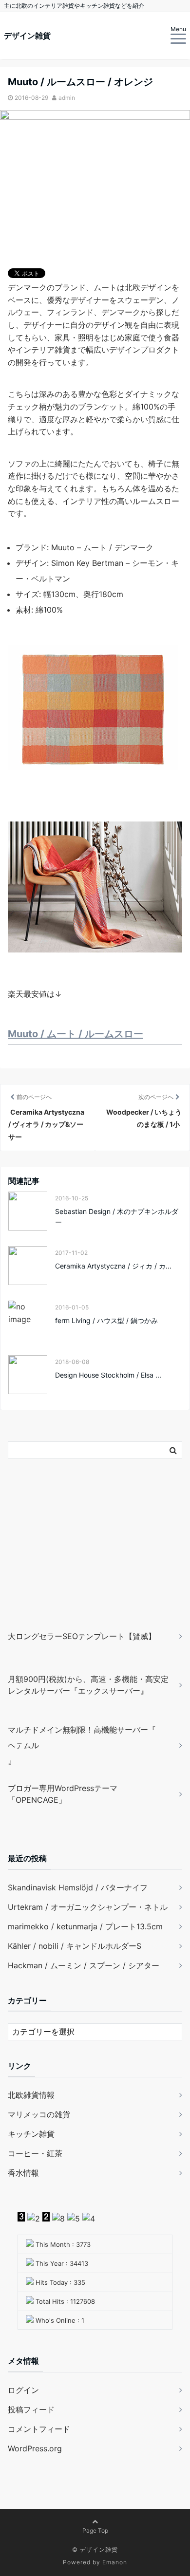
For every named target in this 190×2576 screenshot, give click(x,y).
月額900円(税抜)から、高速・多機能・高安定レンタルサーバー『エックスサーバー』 (88, 1685)
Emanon (115, 2562)
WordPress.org (35, 2448)
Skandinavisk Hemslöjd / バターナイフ (78, 1887)
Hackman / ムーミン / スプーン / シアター (84, 1965)
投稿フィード (31, 2409)
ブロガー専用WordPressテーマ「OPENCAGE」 (63, 1794)
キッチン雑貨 (31, 2134)
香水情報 (23, 2173)
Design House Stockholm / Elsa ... (108, 1375)
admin (67, 98)
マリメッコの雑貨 (39, 2114)
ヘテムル (23, 1745)
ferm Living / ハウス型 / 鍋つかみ (106, 1320)
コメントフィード (39, 2429)
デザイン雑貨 (27, 36)
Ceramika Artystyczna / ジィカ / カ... (113, 1266)
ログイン (23, 2390)
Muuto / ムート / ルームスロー (76, 1034)
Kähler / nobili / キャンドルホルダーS (75, 1946)
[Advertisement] (69, 1559)
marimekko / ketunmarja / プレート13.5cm (85, 1926)
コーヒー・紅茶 (35, 2153)
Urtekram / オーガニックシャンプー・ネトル (88, 1907)
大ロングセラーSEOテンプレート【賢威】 (82, 1636)
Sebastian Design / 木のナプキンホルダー (117, 1217)
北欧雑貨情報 (31, 2095)
